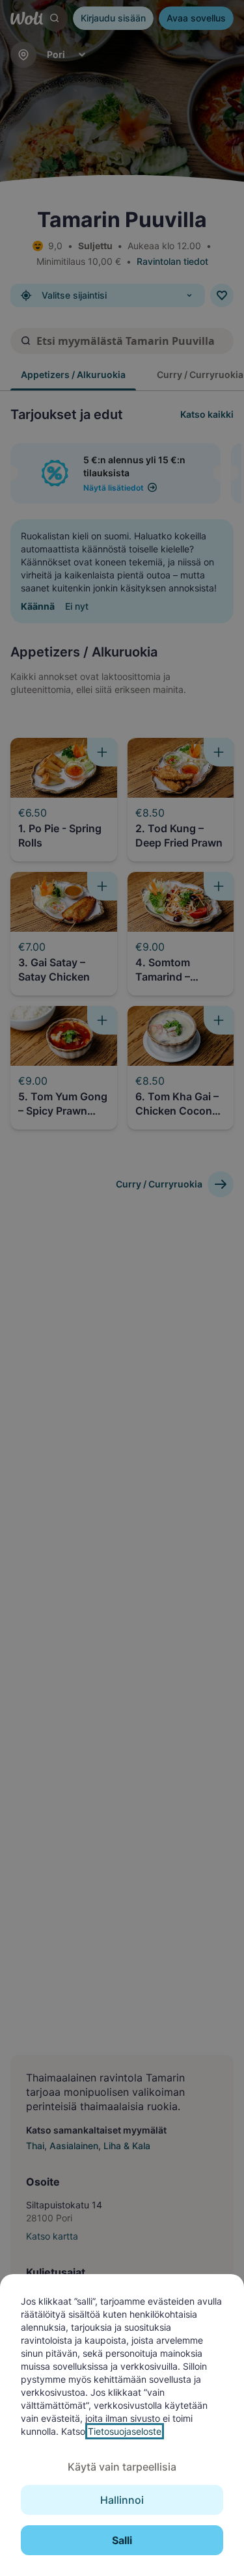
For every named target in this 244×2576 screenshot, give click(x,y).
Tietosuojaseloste (125, 2431)
